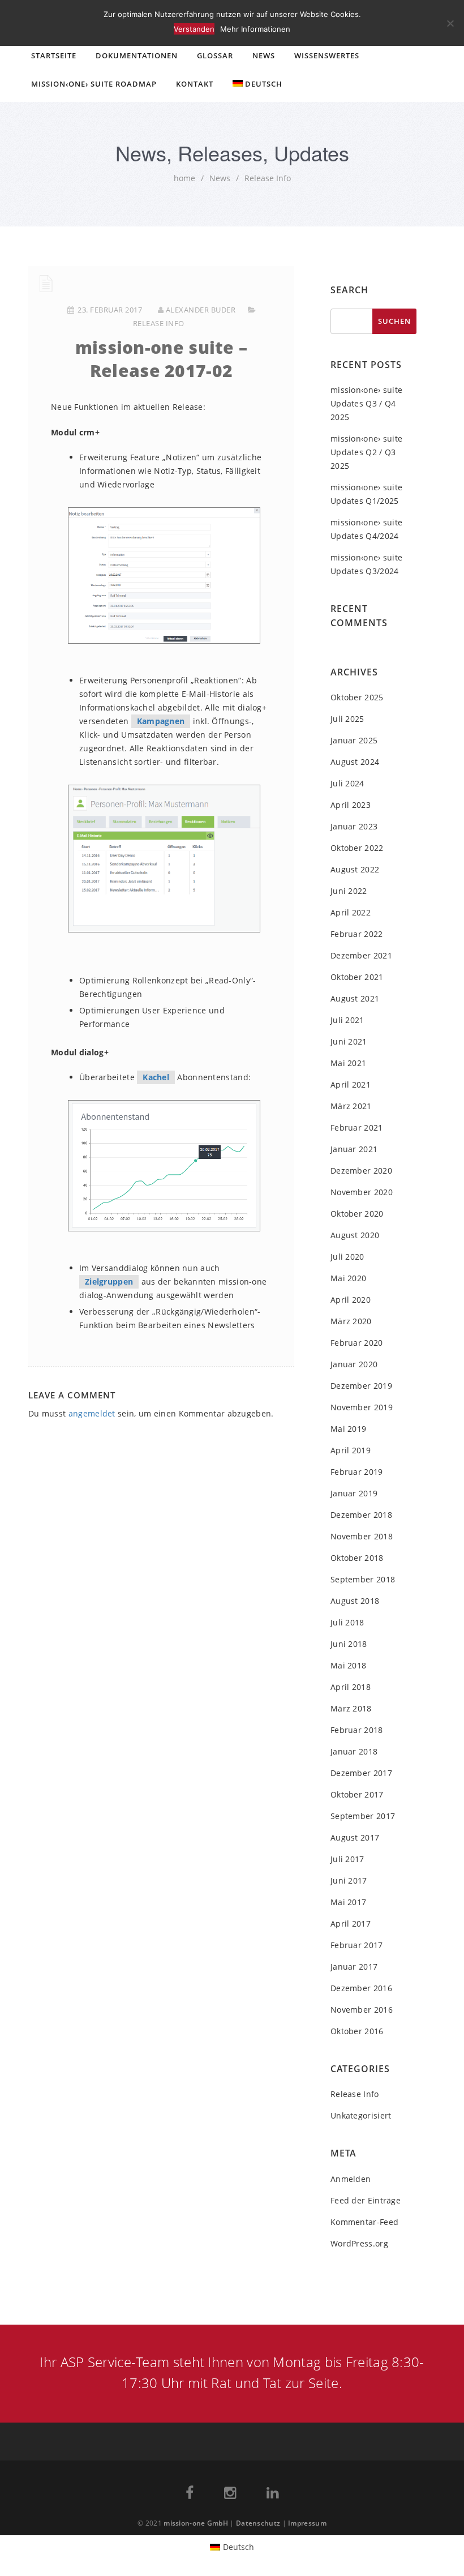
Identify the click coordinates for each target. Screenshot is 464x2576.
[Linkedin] (272, 2495)
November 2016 (362, 2010)
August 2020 (355, 1235)
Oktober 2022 (357, 848)
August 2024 (355, 762)
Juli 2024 (347, 783)
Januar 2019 (354, 1493)
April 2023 (351, 805)
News (264, 55)
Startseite (54, 55)
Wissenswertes (327, 55)
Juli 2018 (347, 1622)
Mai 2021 (348, 1063)
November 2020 (362, 1192)
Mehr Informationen (255, 29)
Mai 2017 (348, 1902)
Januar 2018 (354, 1751)
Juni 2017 (349, 1880)
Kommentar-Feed (364, 2222)
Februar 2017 (357, 1945)
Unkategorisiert (361, 2115)
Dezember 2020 (361, 1171)
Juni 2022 (349, 891)
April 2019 (351, 1450)
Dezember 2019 (361, 1386)
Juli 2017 (347, 1859)
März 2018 (351, 1708)
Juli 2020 (347, 1257)
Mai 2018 (348, 1665)
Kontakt (195, 84)
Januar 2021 (354, 1149)
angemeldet (92, 1413)
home (184, 178)
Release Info (268, 178)
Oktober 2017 (357, 1794)
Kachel (156, 1077)
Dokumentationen (137, 55)
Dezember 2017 (361, 1773)
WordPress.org (359, 2243)
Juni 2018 (349, 1644)
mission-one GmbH (196, 2523)
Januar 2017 (354, 1967)
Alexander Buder (201, 310)
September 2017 (363, 1816)
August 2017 (355, 1837)
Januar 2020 (354, 1364)
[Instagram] (230, 2495)
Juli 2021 (347, 1020)
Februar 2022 (357, 934)
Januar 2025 (354, 740)
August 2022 (355, 869)
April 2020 (351, 1300)
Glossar (215, 55)
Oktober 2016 (357, 2031)
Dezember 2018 (361, 1515)
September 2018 (363, 1579)
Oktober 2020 (357, 1214)
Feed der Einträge (366, 2200)
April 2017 (351, 1924)
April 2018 (351, 1687)
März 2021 (351, 1106)
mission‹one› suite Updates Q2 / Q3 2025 (366, 452)
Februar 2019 (357, 1472)
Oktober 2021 (357, 977)
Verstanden (194, 29)
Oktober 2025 (357, 697)
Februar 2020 (357, 1343)
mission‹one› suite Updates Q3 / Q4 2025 (366, 403)
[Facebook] (190, 2495)
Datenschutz (258, 2523)
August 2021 (355, 998)
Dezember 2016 (361, 1988)
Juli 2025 (347, 719)
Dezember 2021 (361, 955)
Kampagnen (161, 721)
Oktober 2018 (357, 1558)
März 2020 (351, 1321)
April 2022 (351, 912)
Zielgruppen (109, 1281)
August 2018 (355, 1601)
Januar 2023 (354, 826)
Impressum (307, 2523)
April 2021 (351, 1084)
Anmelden (351, 2179)
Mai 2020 (348, 1278)
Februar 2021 (357, 1127)
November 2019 (362, 1407)
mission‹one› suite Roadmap (94, 84)
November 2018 (362, 1536)
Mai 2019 (348, 1429)
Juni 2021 (349, 1041)
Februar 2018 (357, 1730)
